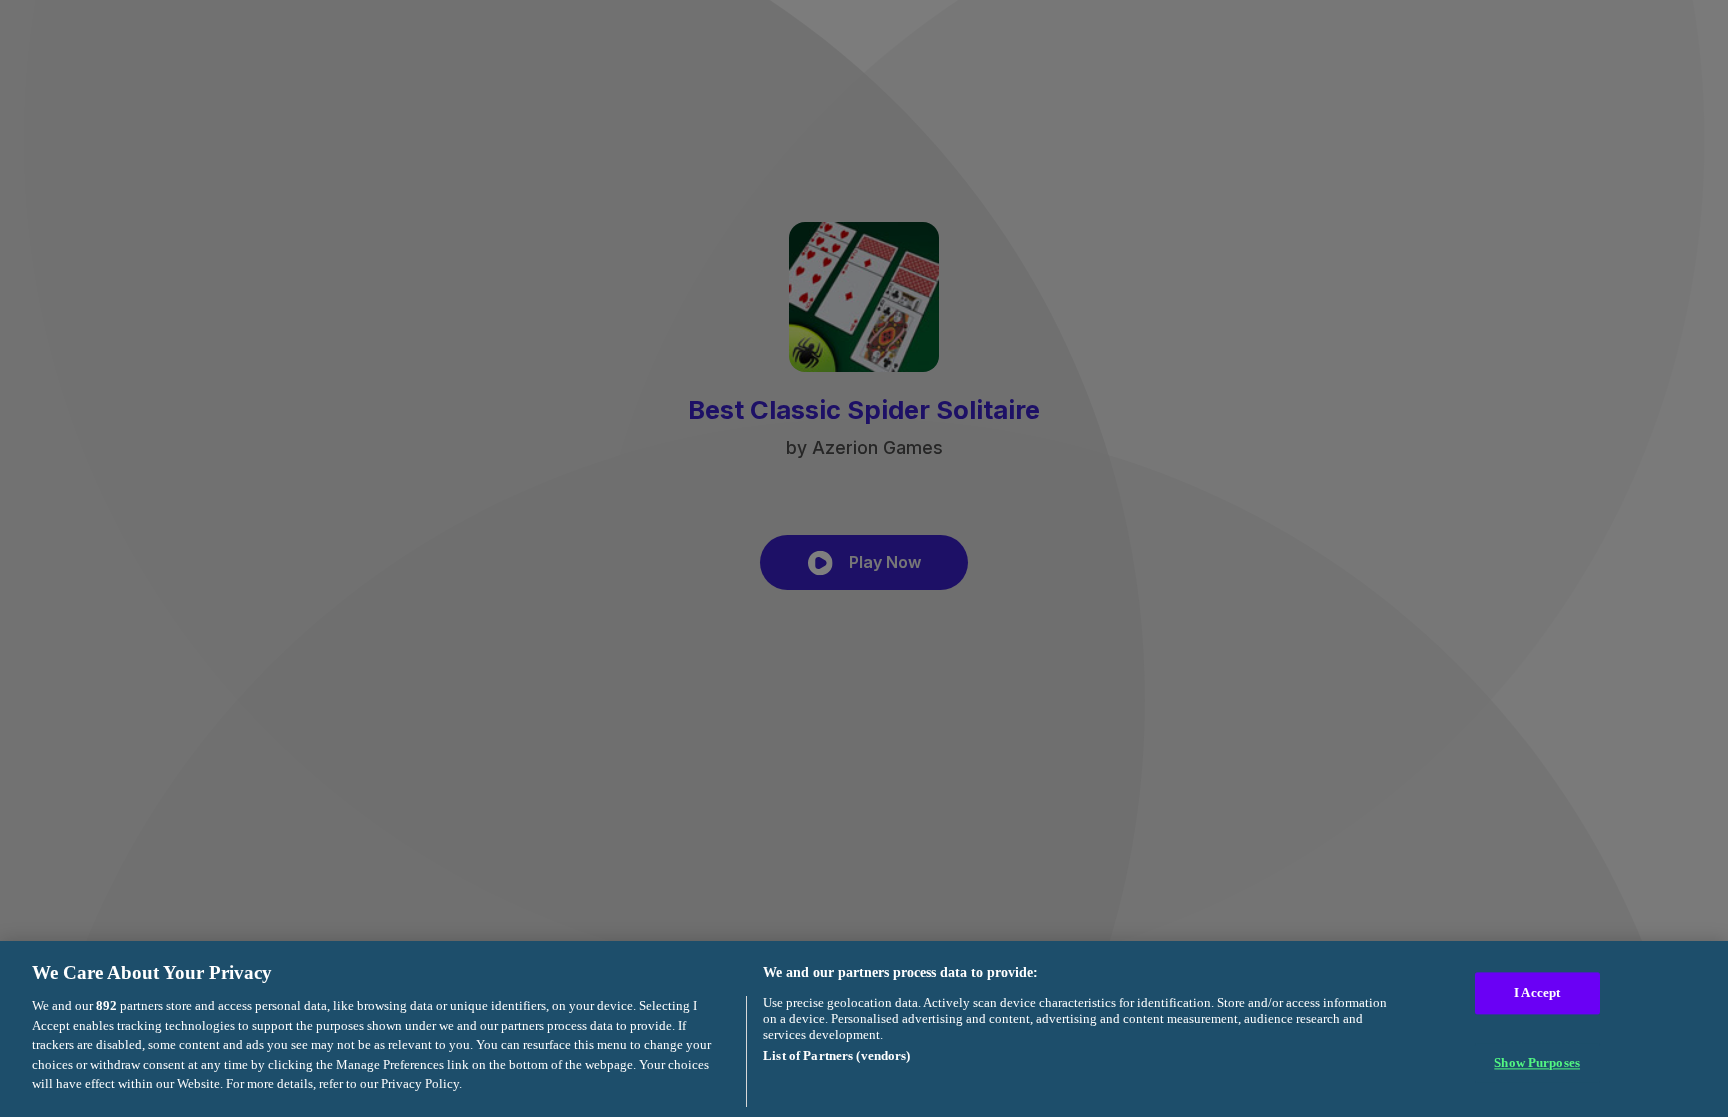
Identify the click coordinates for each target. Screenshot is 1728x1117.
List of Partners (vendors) (836, 1055)
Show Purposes (1537, 1062)
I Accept (1537, 993)
